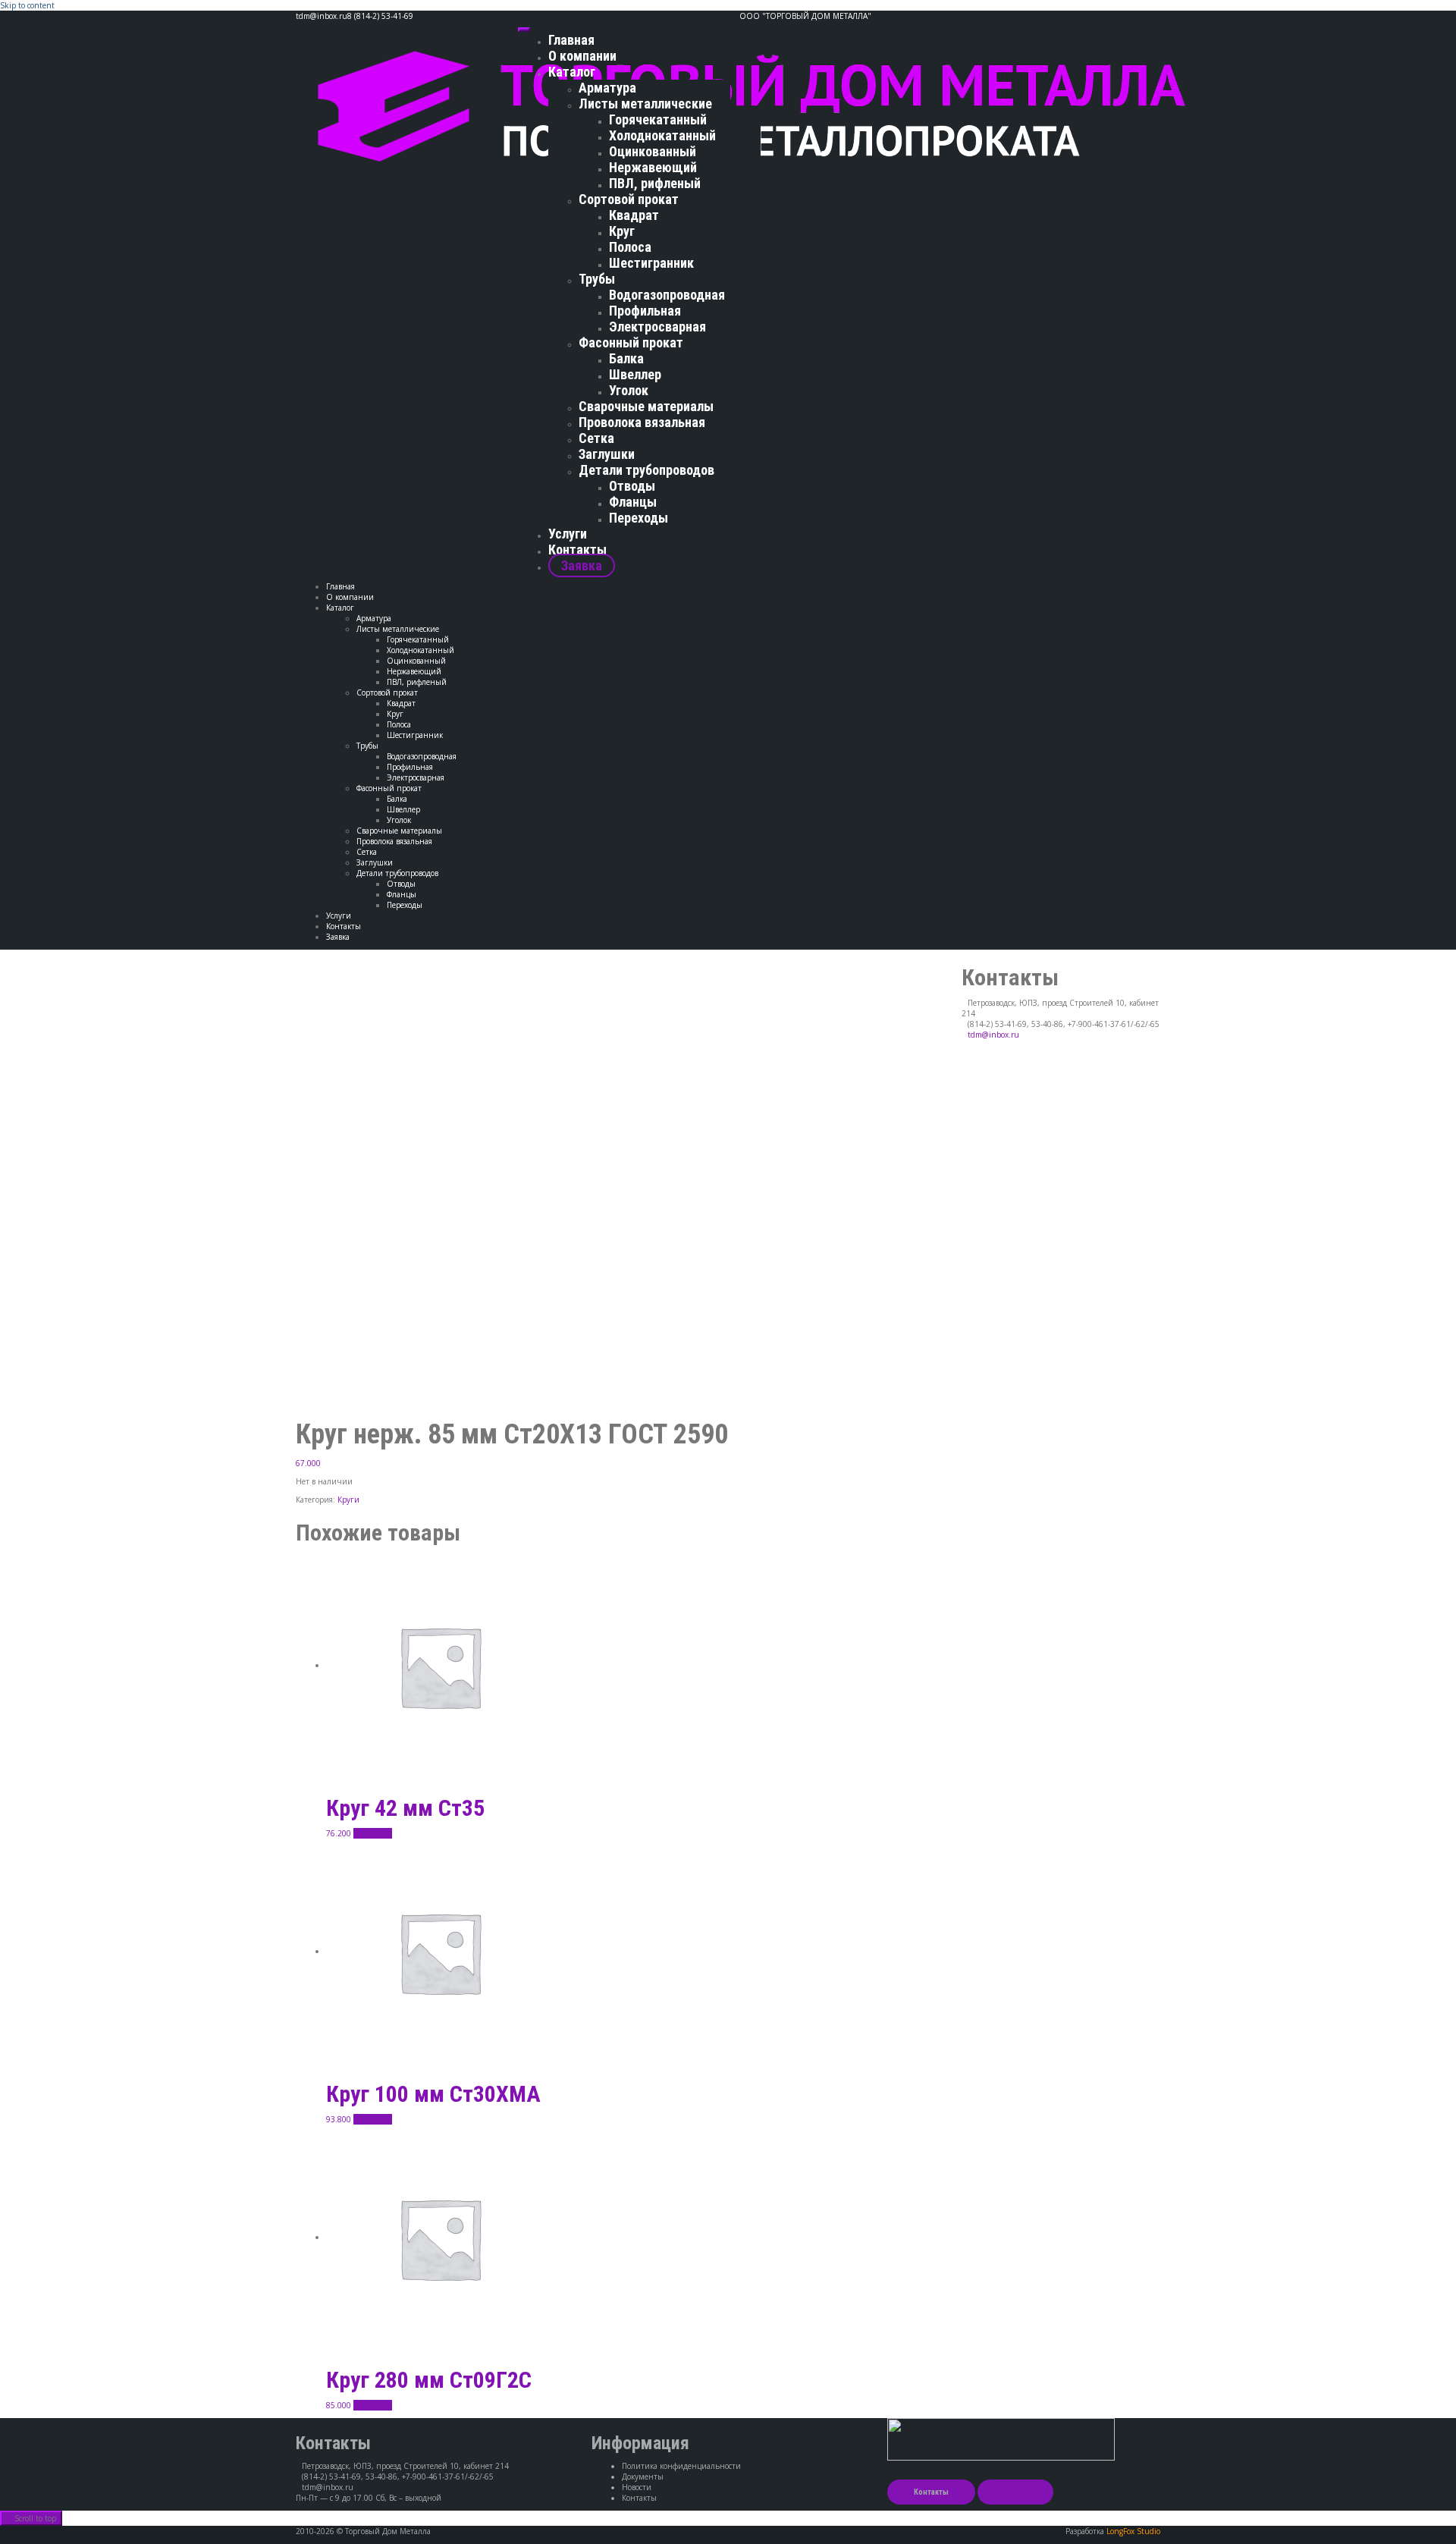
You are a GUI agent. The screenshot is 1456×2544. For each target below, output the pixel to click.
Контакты (577, 550)
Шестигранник (651, 263)
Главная (571, 40)
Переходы (639, 518)
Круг (622, 231)
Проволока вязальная (642, 422)
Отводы (632, 486)
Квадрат (634, 215)
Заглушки (607, 454)
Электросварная (657, 327)
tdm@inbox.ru (993, 1035)
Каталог (572, 72)
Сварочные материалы (646, 406)
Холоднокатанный (662, 135)
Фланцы (633, 502)
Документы (643, 2476)
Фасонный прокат (631, 342)
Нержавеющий (653, 167)
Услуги (568, 534)
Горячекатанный (658, 119)
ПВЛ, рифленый (655, 183)
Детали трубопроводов (646, 470)
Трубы (597, 279)
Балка (626, 358)
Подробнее (373, 1833)
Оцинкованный (653, 151)
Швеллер (635, 374)
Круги (348, 1500)
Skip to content (27, 5)
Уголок (629, 390)
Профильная (645, 311)
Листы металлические (645, 104)
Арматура (607, 88)
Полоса (630, 247)
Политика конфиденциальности (681, 2466)
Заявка (582, 565)
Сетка (596, 438)
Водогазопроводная (667, 295)
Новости (637, 2487)
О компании (582, 56)
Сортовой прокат (629, 199)
